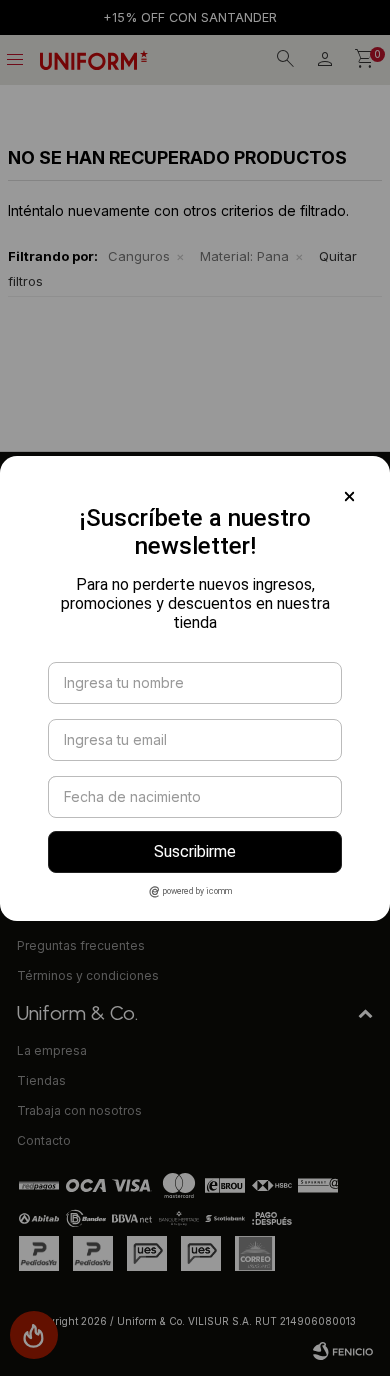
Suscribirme (195, 851)
